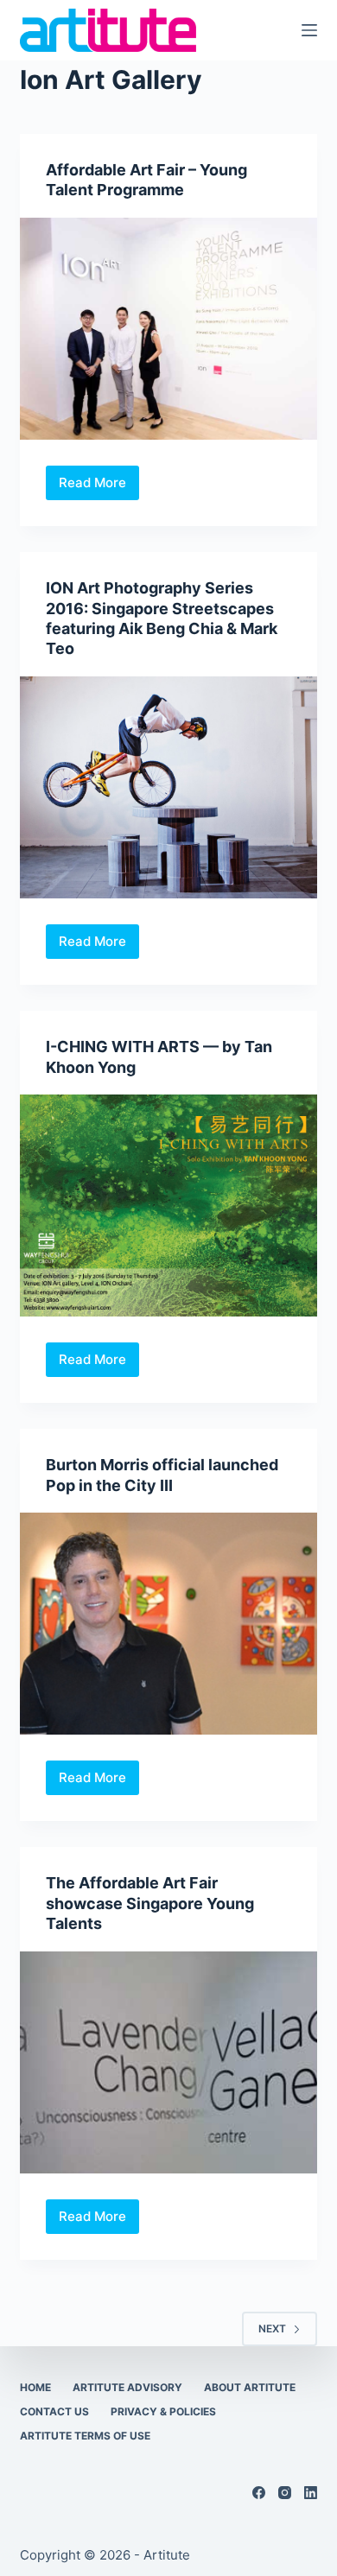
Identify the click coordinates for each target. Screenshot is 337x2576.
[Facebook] (259, 2493)
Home (35, 2387)
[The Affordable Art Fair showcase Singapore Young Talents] (168, 2062)
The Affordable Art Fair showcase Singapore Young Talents (150, 1903)
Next (272, 2329)
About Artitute (250, 2387)
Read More (99, 487)
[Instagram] (285, 2493)
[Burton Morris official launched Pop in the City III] (168, 1624)
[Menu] (309, 30)
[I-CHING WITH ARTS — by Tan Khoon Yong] (168, 1206)
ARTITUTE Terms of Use (85, 2436)
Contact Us (54, 2411)
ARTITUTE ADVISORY (127, 2387)
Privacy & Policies (163, 2411)
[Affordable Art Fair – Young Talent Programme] (168, 329)
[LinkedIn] (311, 2493)
